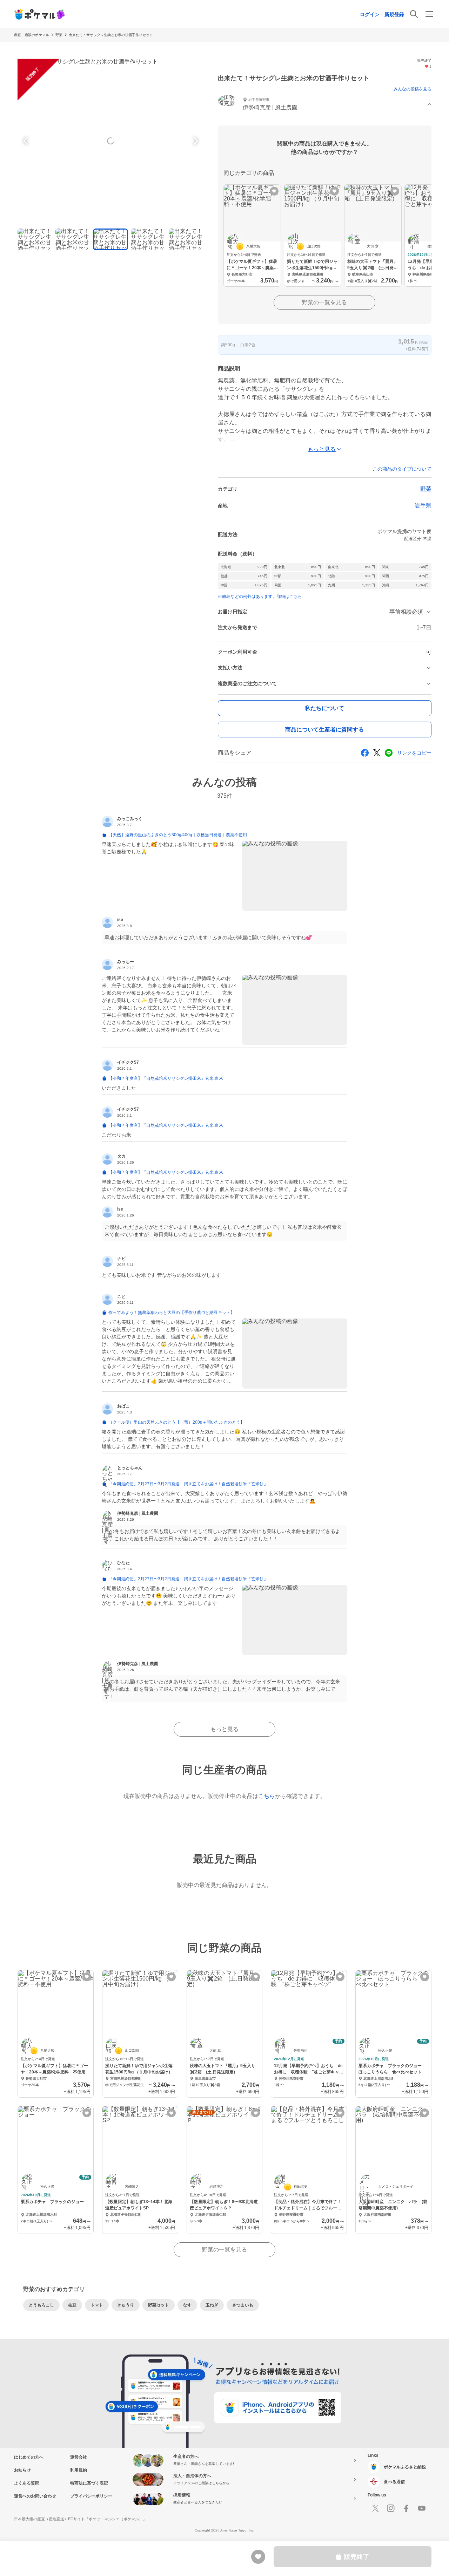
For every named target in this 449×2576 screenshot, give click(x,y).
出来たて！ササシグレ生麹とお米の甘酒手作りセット (111, 35)
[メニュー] (429, 14)
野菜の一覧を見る (324, 302)
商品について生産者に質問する (324, 730)
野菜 (59, 35)
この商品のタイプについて (402, 469)
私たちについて (324, 708)
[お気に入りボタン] (274, 191)
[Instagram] (391, 2508)
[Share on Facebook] (365, 753)
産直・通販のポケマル (32, 35)
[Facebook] (406, 2508)
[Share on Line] (389, 753)
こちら (267, 1796)
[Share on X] (377, 753)
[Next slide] (195, 141)
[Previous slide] (27, 141)
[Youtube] (422, 2508)
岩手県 (423, 506)
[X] (375, 2508)
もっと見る (224, 1729)
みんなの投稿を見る (413, 89)
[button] (325, 105)
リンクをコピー (414, 753)
